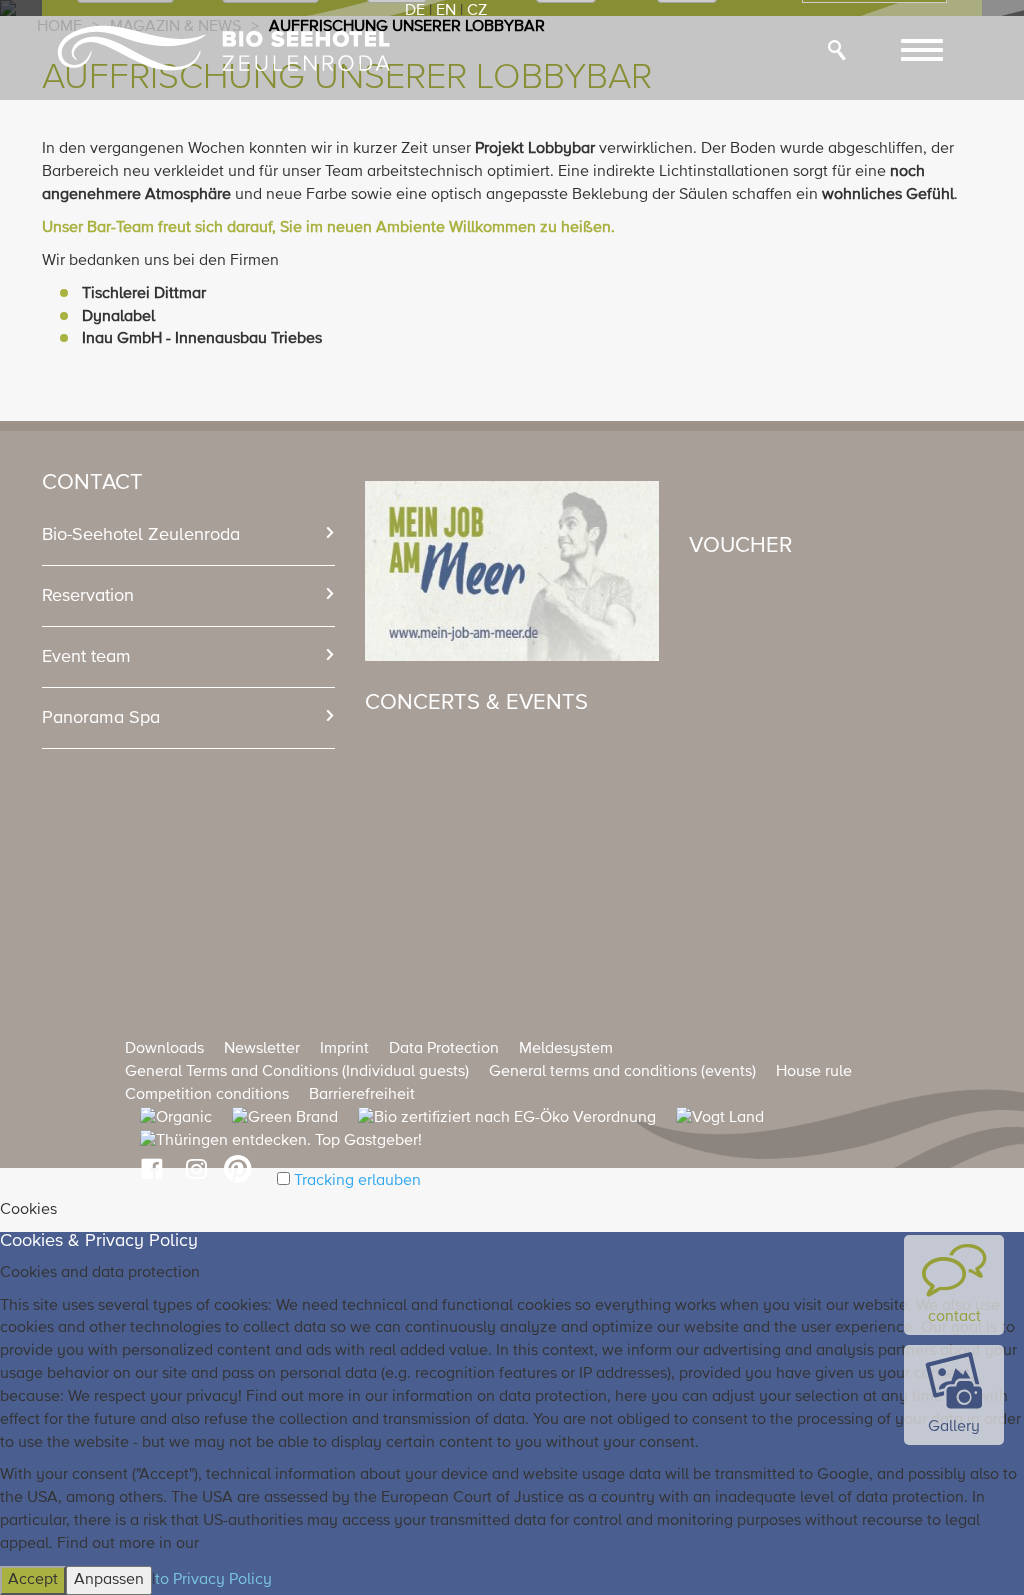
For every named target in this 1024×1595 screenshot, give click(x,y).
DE (415, 11)
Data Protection (444, 1049)
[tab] (188, 535)
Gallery (954, 1427)
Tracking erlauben (357, 1181)
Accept (33, 1580)
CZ (477, 11)
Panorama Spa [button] (101, 718)
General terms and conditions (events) (622, 1072)
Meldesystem (566, 1049)
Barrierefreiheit (362, 1095)
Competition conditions (207, 1095)
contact (954, 1317)
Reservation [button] (88, 596)
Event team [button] (86, 657)
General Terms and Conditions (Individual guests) (297, 1072)
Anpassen (109, 1580)
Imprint (344, 1049)
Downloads (164, 1049)
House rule (814, 1072)
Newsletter (262, 1049)
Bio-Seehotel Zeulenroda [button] (141, 535)
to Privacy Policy (213, 1580)
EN (446, 11)
